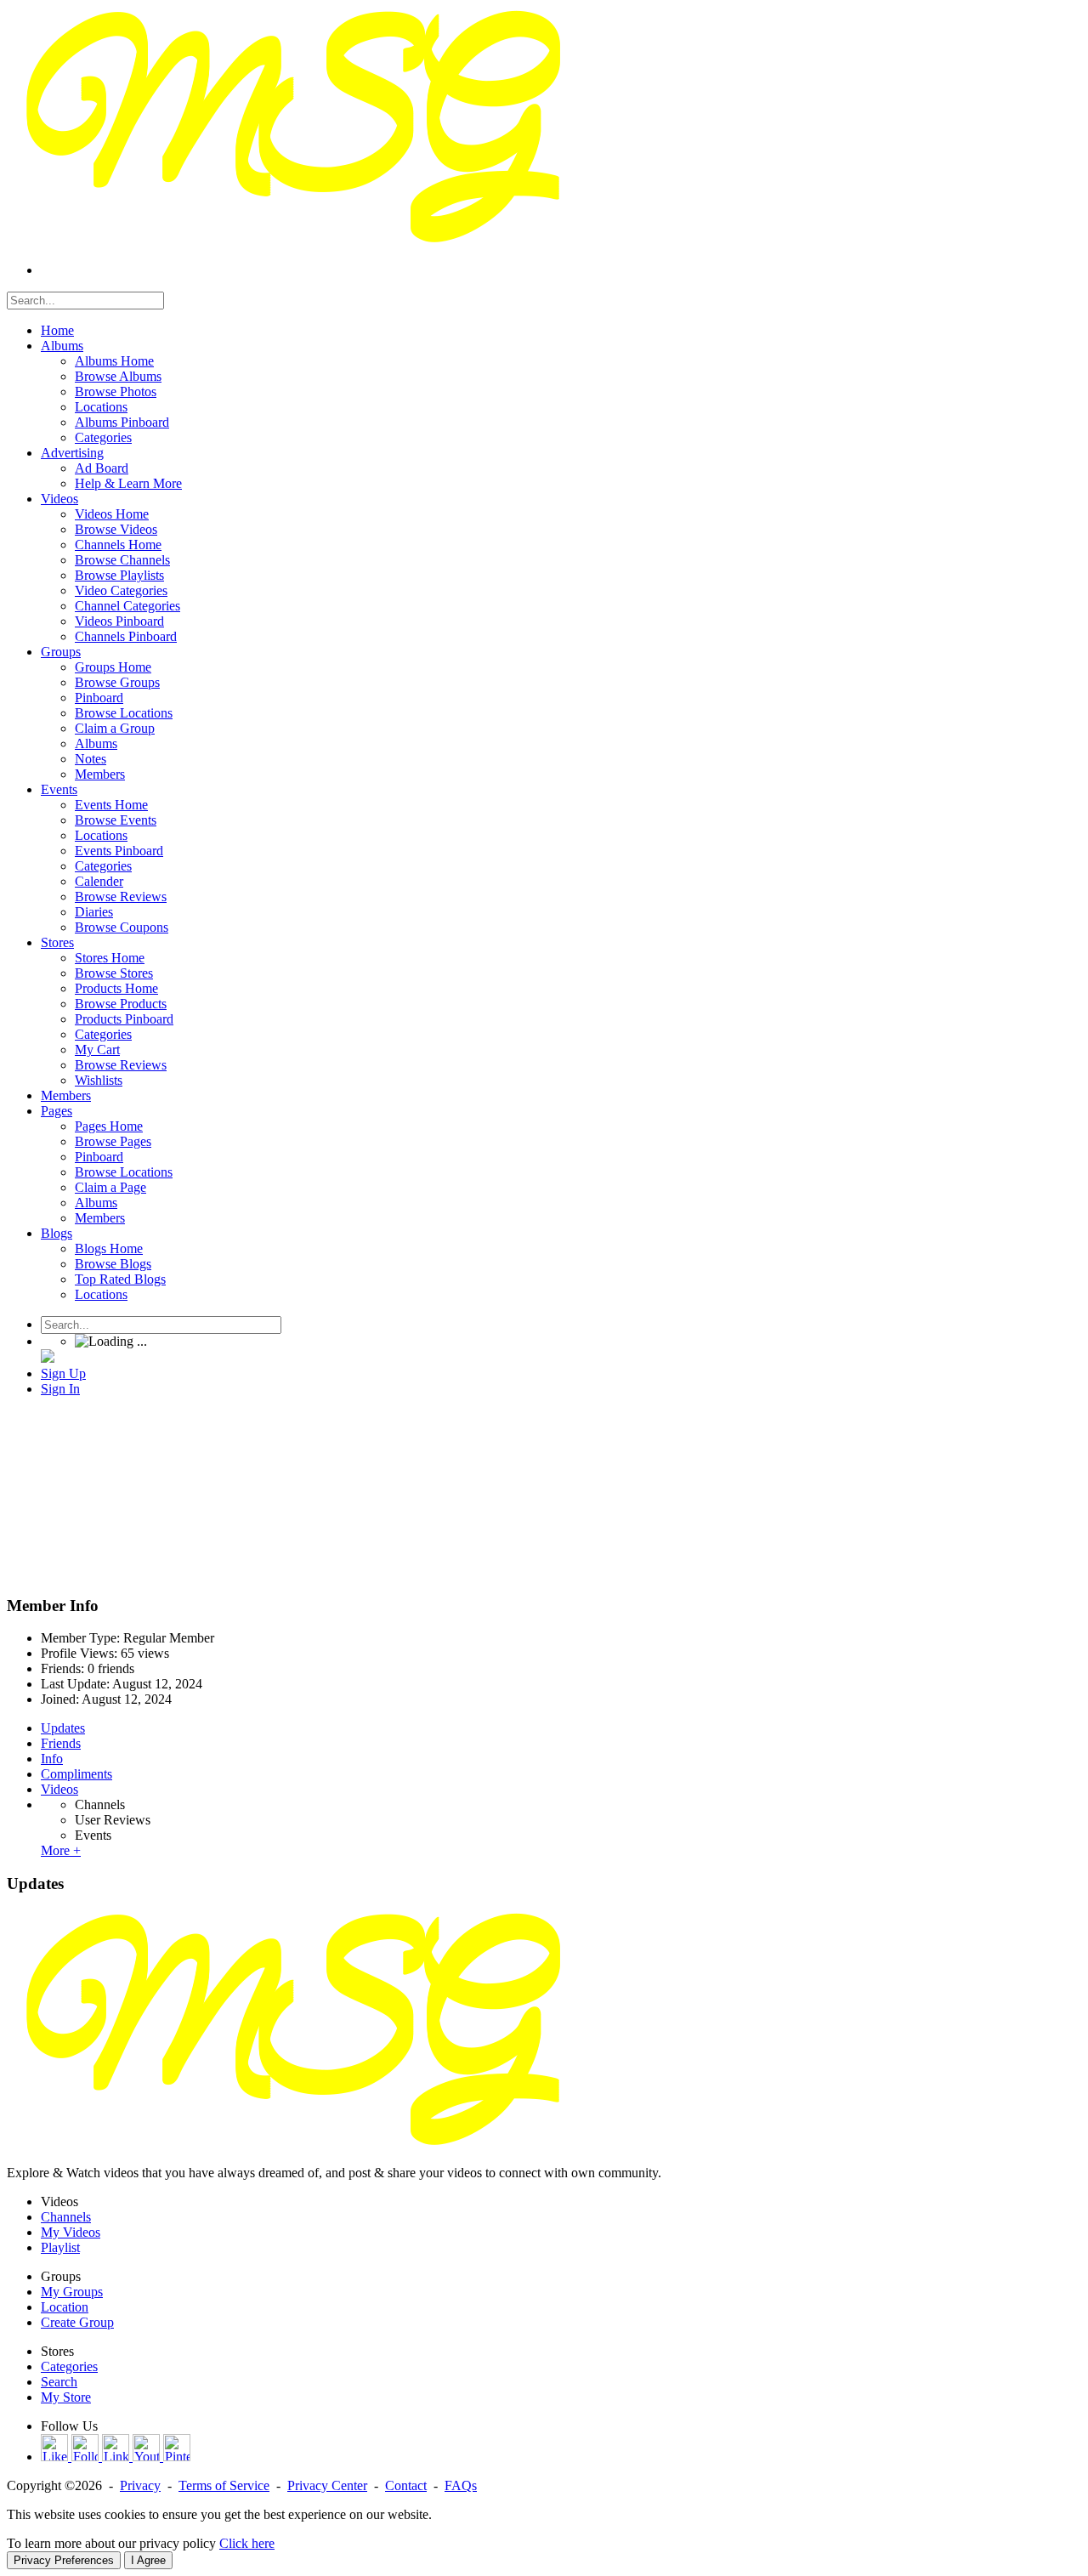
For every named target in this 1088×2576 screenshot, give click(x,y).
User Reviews (113, 1820)
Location (65, 2307)
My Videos (71, 2232)
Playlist (60, 2247)
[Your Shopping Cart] (48, 1358)
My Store (66, 2397)
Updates (63, 1728)
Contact (406, 2485)
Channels (100, 1804)
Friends (61, 1743)
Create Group (77, 2322)
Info (52, 1759)
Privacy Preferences (64, 2560)
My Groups (72, 2292)
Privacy (140, 2485)
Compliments (76, 1774)
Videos (59, 1789)
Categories (69, 2366)
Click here (247, 2543)
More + (61, 1850)
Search (59, 2382)
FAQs (461, 2485)
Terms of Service (224, 2485)
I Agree (148, 2560)
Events (93, 1835)
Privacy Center (327, 2485)
